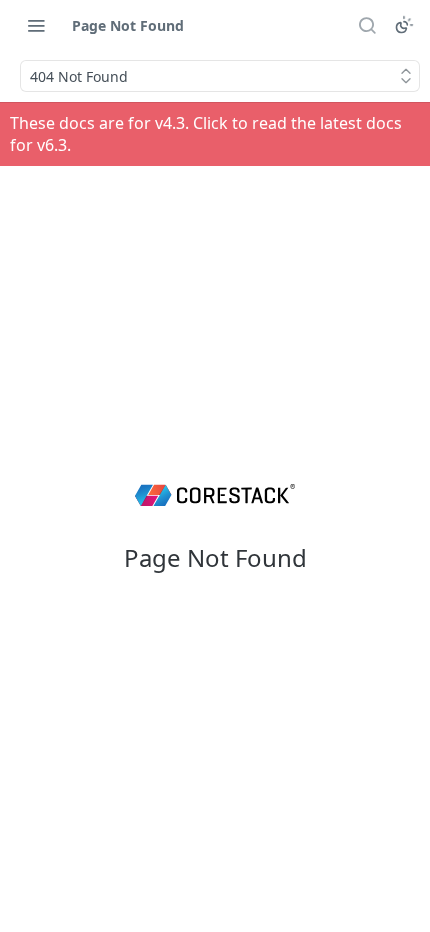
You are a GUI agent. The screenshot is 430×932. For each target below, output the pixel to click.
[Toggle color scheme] (404, 25)
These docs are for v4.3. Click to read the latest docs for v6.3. (206, 134)
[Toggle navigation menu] (36, 25)
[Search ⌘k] (367, 25)
